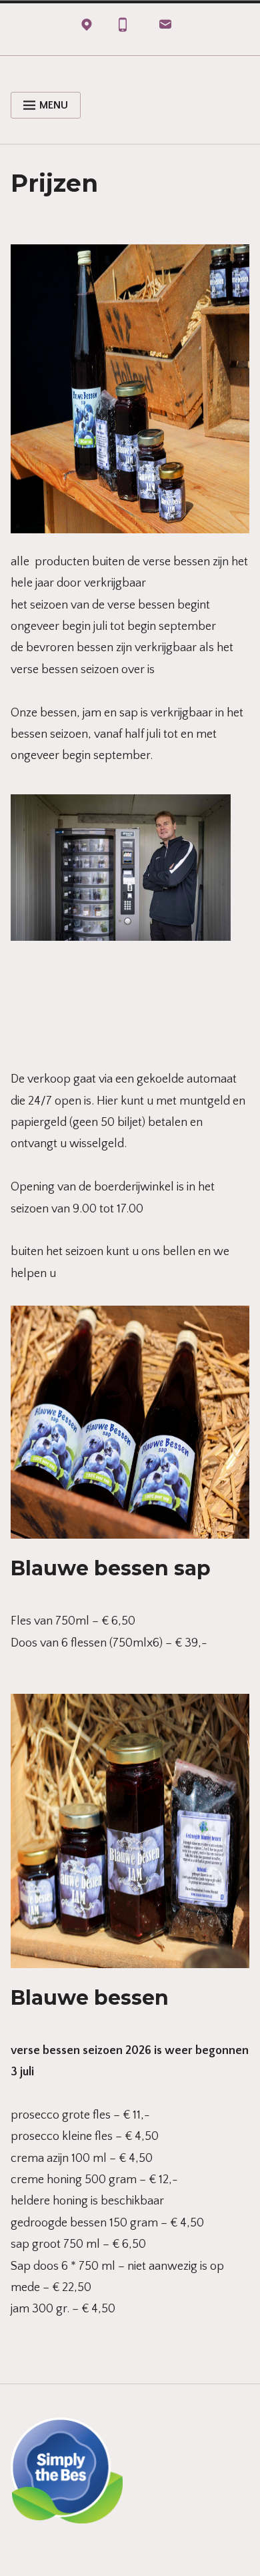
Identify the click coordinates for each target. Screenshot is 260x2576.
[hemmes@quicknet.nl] (165, 28)
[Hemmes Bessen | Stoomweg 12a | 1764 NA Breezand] (87, 28)
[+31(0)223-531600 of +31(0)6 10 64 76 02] (123, 28)
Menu (54, 105)
